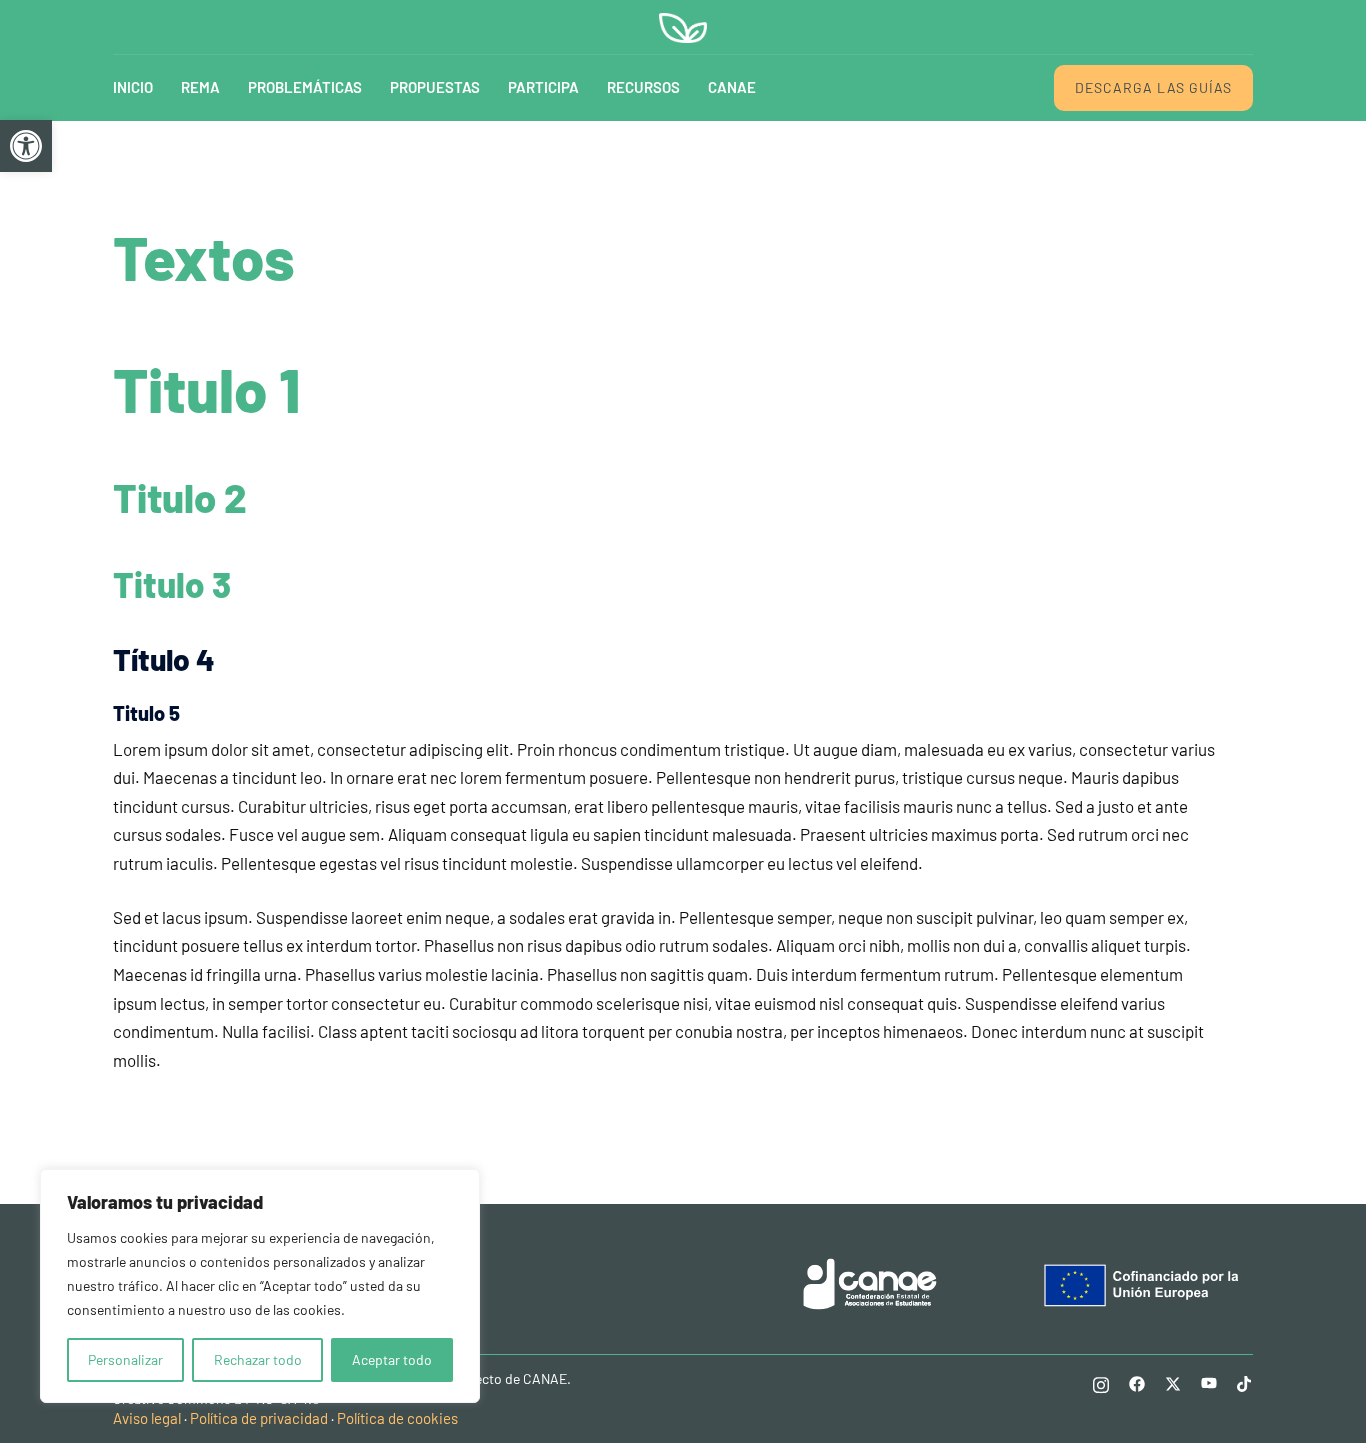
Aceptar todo (392, 1359)
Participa (543, 87)
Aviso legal (147, 1418)
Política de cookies (397, 1418)
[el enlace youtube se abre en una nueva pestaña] (1209, 1381)
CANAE (732, 87)
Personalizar (125, 1359)
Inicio (133, 87)
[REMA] (682, 25)
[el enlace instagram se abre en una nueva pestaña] (1101, 1381)
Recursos (643, 87)
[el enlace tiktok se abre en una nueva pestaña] (1245, 1381)
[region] (260, 1286)
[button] (26, 146)
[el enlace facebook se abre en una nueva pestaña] (1137, 1381)
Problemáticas (305, 87)
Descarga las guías (1153, 87)
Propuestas (435, 87)
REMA (200, 87)
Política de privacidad (259, 1418)
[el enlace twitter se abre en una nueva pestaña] (1173, 1381)
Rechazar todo (258, 1359)
